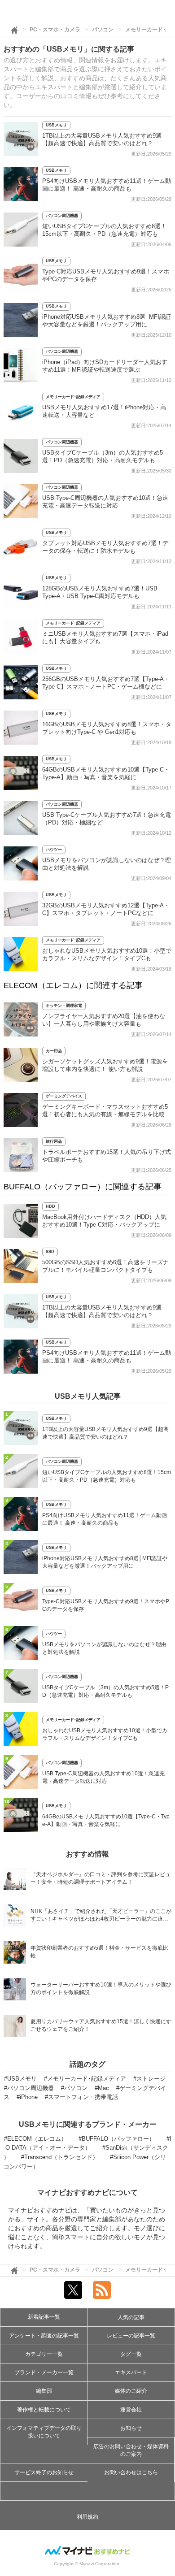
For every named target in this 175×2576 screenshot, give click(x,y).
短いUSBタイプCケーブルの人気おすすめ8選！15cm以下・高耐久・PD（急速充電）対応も (107, 1476)
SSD (50, 1252)
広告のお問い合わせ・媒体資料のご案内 (131, 2450)
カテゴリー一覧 (44, 2354)
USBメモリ (56, 125)
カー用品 (54, 1051)
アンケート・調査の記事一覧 (44, 2336)
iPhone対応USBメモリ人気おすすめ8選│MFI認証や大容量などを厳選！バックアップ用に (105, 1562)
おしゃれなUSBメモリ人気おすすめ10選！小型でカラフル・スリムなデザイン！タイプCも (105, 1734)
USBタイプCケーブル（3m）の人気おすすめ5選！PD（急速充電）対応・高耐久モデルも (105, 1691)
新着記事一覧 (44, 2317)
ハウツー (54, 850)
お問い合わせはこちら (131, 2472)
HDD (50, 1206)
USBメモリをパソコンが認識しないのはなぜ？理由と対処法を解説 (104, 1648)
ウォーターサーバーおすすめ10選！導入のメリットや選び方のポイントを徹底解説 (101, 1988)
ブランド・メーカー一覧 (44, 2372)
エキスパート (131, 2372)
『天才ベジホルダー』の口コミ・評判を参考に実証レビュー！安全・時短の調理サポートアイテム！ (101, 1878)
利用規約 (87, 2517)
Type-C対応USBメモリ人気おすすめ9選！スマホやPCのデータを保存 (106, 1605)
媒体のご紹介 (131, 2391)
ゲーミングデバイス (64, 1096)
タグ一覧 (131, 2354)
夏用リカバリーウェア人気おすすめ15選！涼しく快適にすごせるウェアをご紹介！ (101, 2025)
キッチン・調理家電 (64, 1006)
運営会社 (131, 2410)
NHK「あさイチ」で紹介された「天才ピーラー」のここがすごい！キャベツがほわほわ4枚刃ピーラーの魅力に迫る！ (101, 1916)
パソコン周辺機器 (62, 216)
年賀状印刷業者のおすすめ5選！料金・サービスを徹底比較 (99, 1952)
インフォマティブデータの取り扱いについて (44, 2432)
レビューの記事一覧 (131, 2336)
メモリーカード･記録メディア (73, 397)
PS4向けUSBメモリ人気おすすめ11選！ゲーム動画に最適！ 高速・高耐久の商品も (105, 1519)
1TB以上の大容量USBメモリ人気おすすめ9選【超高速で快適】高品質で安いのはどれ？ (105, 1433)
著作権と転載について (44, 2410)
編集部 (44, 2391)
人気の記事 (131, 2317)
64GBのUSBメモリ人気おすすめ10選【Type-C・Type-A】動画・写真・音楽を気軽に (106, 1820)
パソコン (103, 30)
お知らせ (131, 2428)
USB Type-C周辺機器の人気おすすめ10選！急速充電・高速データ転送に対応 (103, 1777)
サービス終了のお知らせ (44, 2472)
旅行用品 (54, 1141)
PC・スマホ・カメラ (55, 30)
